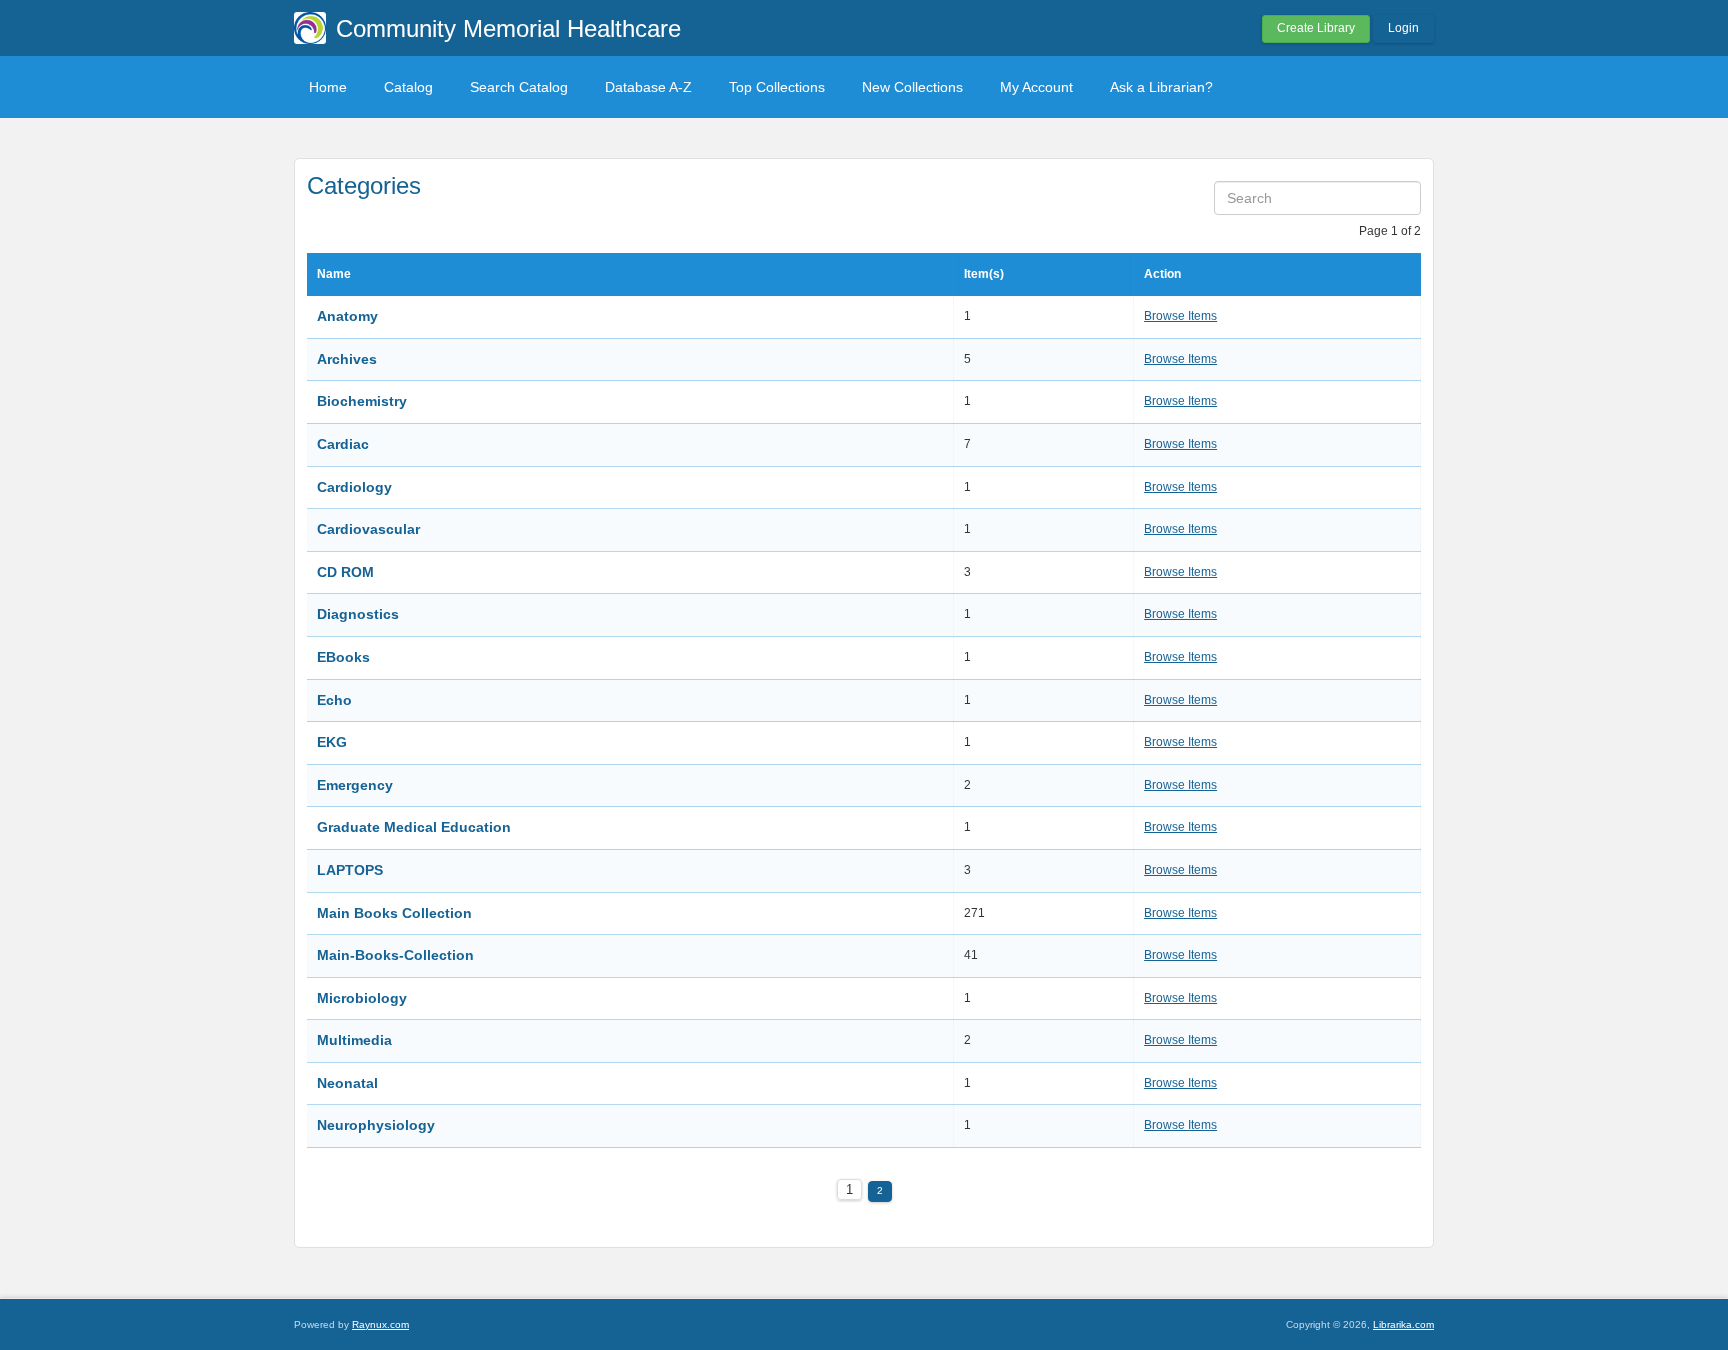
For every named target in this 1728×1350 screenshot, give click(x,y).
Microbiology (362, 998)
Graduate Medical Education (414, 827)
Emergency (355, 785)
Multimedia (354, 1040)
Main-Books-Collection (395, 955)
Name (334, 274)
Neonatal (347, 1083)
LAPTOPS (350, 870)
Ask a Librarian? (1161, 87)
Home (328, 87)
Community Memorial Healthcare (508, 28)
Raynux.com (380, 1324)
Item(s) (984, 274)
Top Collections (777, 87)
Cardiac (343, 444)
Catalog (408, 87)
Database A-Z (648, 87)
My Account (1036, 87)
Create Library (1316, 28)
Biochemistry (362, 401)
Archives (347, 359)
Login (1403, 28)
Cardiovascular (368, 529)
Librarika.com (1403, 1324)
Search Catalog (519, 87)
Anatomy (347, 316)
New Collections (912, 87)
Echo (334, 700)
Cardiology (354, 487)
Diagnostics (358, 614)
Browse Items (1180, 316)
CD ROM (345, 572)
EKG (332, 742)
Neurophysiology (376, 1125)
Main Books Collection (394, 913)
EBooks (343, 657)
